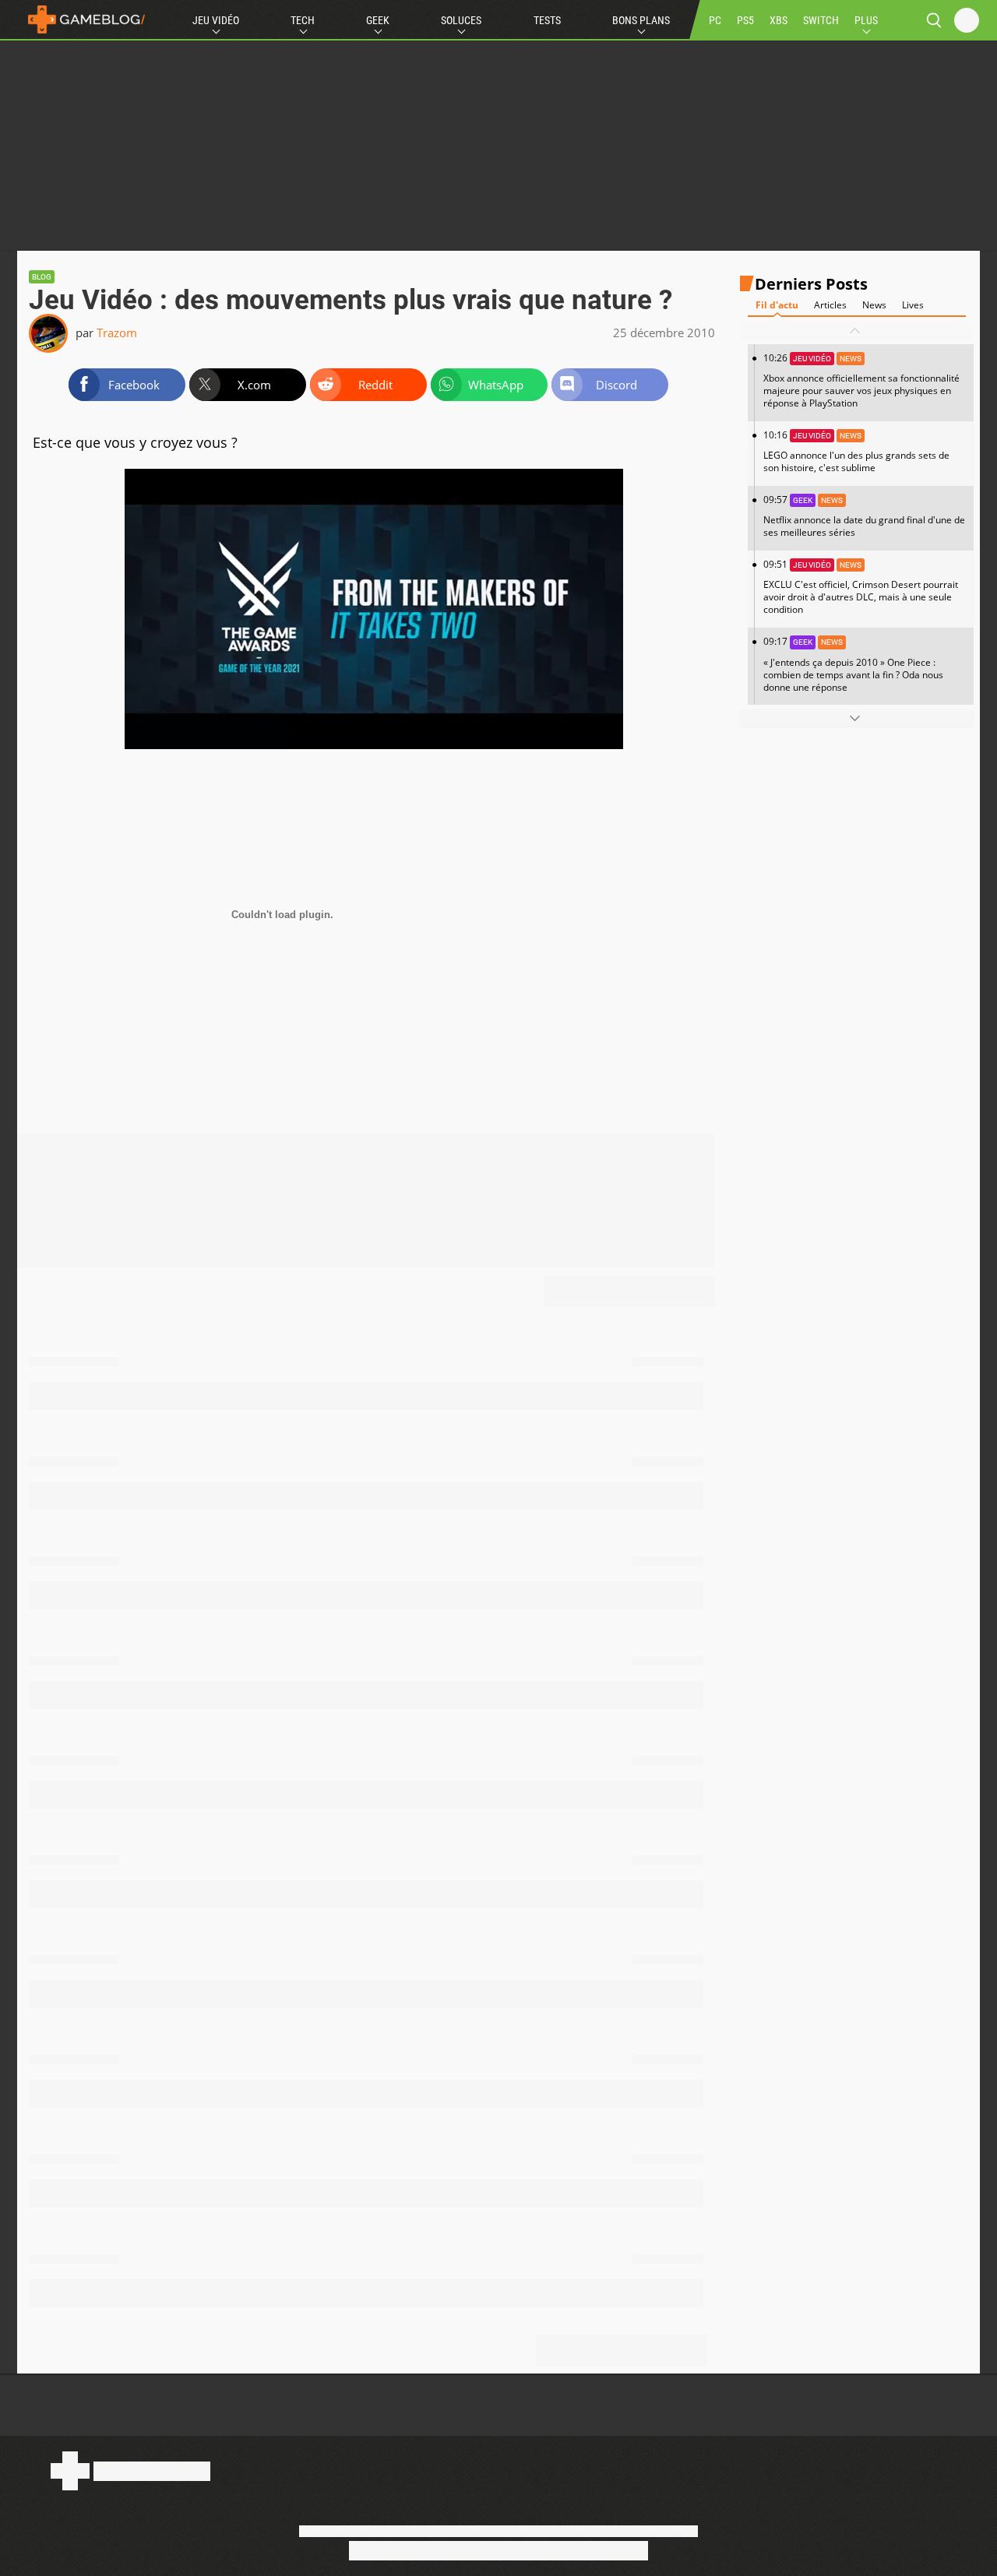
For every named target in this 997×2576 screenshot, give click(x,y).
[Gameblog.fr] (83, 19)
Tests (547, 20)
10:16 (856, 451)
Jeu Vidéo (216, 20)
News (874, 305)
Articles (830, 305)
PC (715, 20)
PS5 (745, 20)
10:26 (861, 380)
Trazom (117, 333)
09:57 (864, 516)
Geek (378, 20)
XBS (779, 20)
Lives (913, 305)
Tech (303, 20)
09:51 (861, 587)
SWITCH (821, 20)
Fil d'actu (777, 305)
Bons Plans (641, 20)
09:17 (853, 664)
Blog (42, 277)
